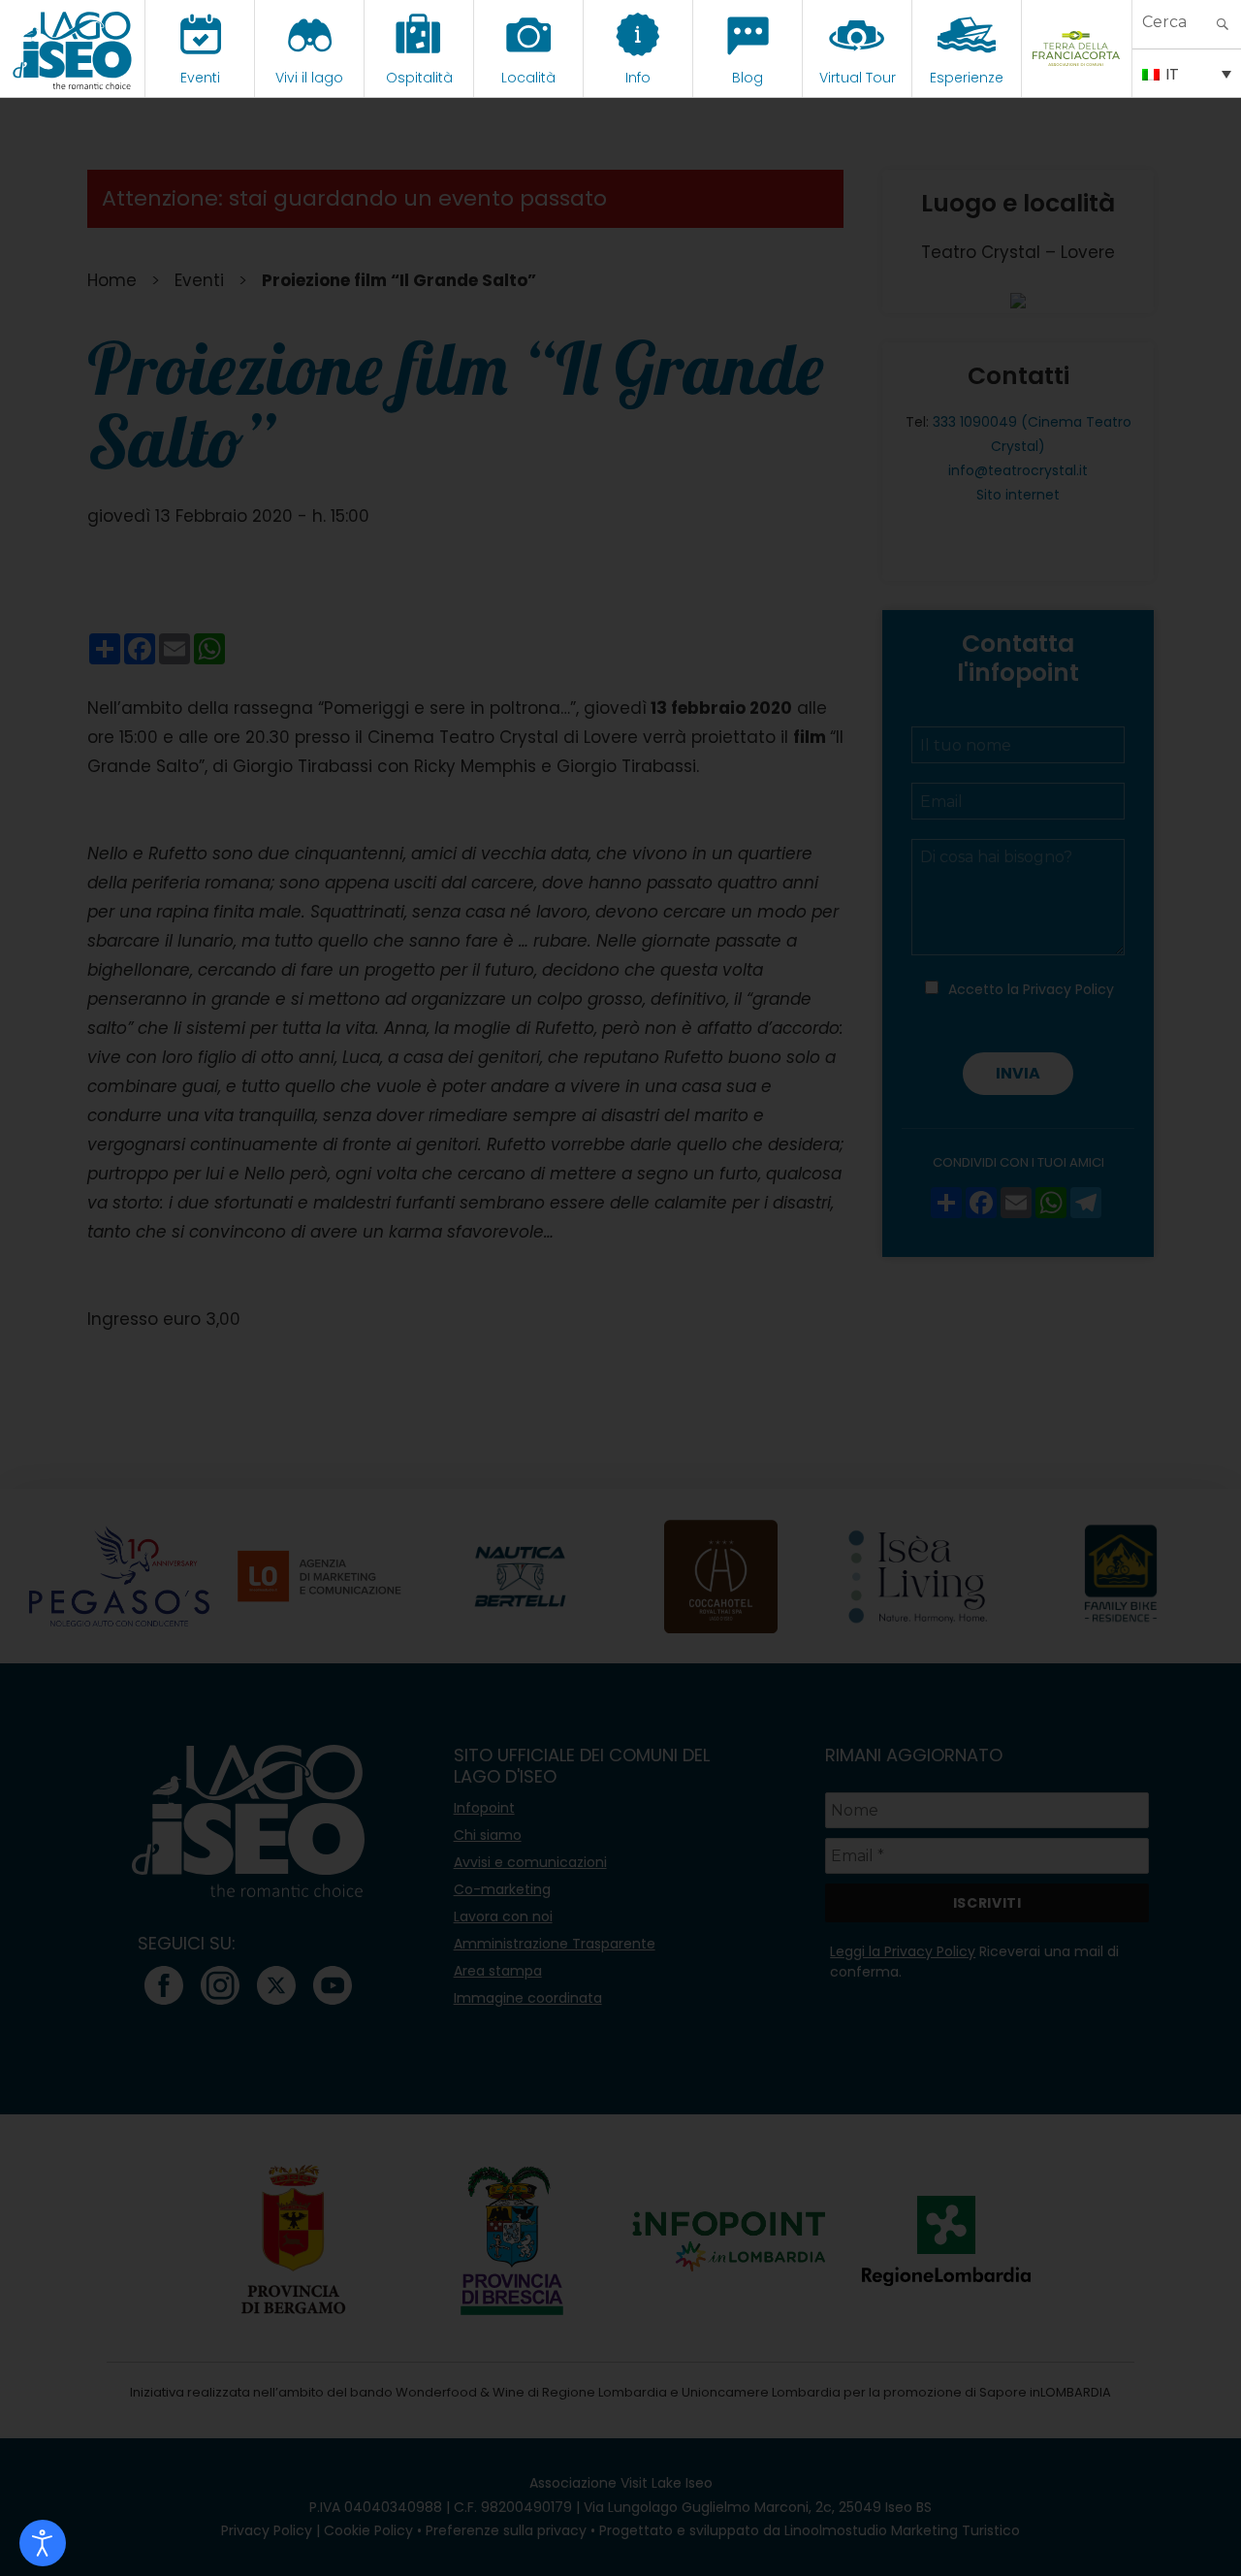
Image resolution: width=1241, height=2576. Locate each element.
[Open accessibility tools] (43, 2543)
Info (638, 78)
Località (528, 78)
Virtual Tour (858, 78)
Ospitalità (419, 78)
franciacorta (1077, 78)
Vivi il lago (309, 78)
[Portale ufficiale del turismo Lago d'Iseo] (72, 48)
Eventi (200, 78)
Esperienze (967, 78)
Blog (748, 78)
